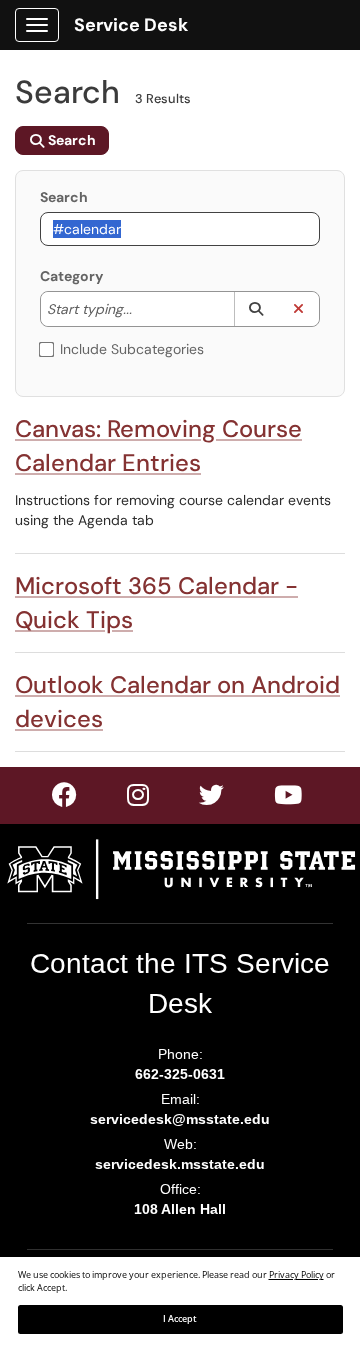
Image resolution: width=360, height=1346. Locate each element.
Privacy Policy (296, 1275)
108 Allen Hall (180, 1209)
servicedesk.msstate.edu (180, 1164)
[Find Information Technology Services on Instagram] (212, 799)
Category (71, 276)
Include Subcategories (132, 349)
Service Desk (131, 25)
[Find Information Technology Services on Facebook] (65, 799)
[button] (255, 309)
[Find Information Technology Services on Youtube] (289, 799)
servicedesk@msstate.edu (180, 1119)
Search (64, 197)
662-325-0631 (180, 1074)
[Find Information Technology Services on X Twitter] (139, 799)
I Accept (180, 1319)
